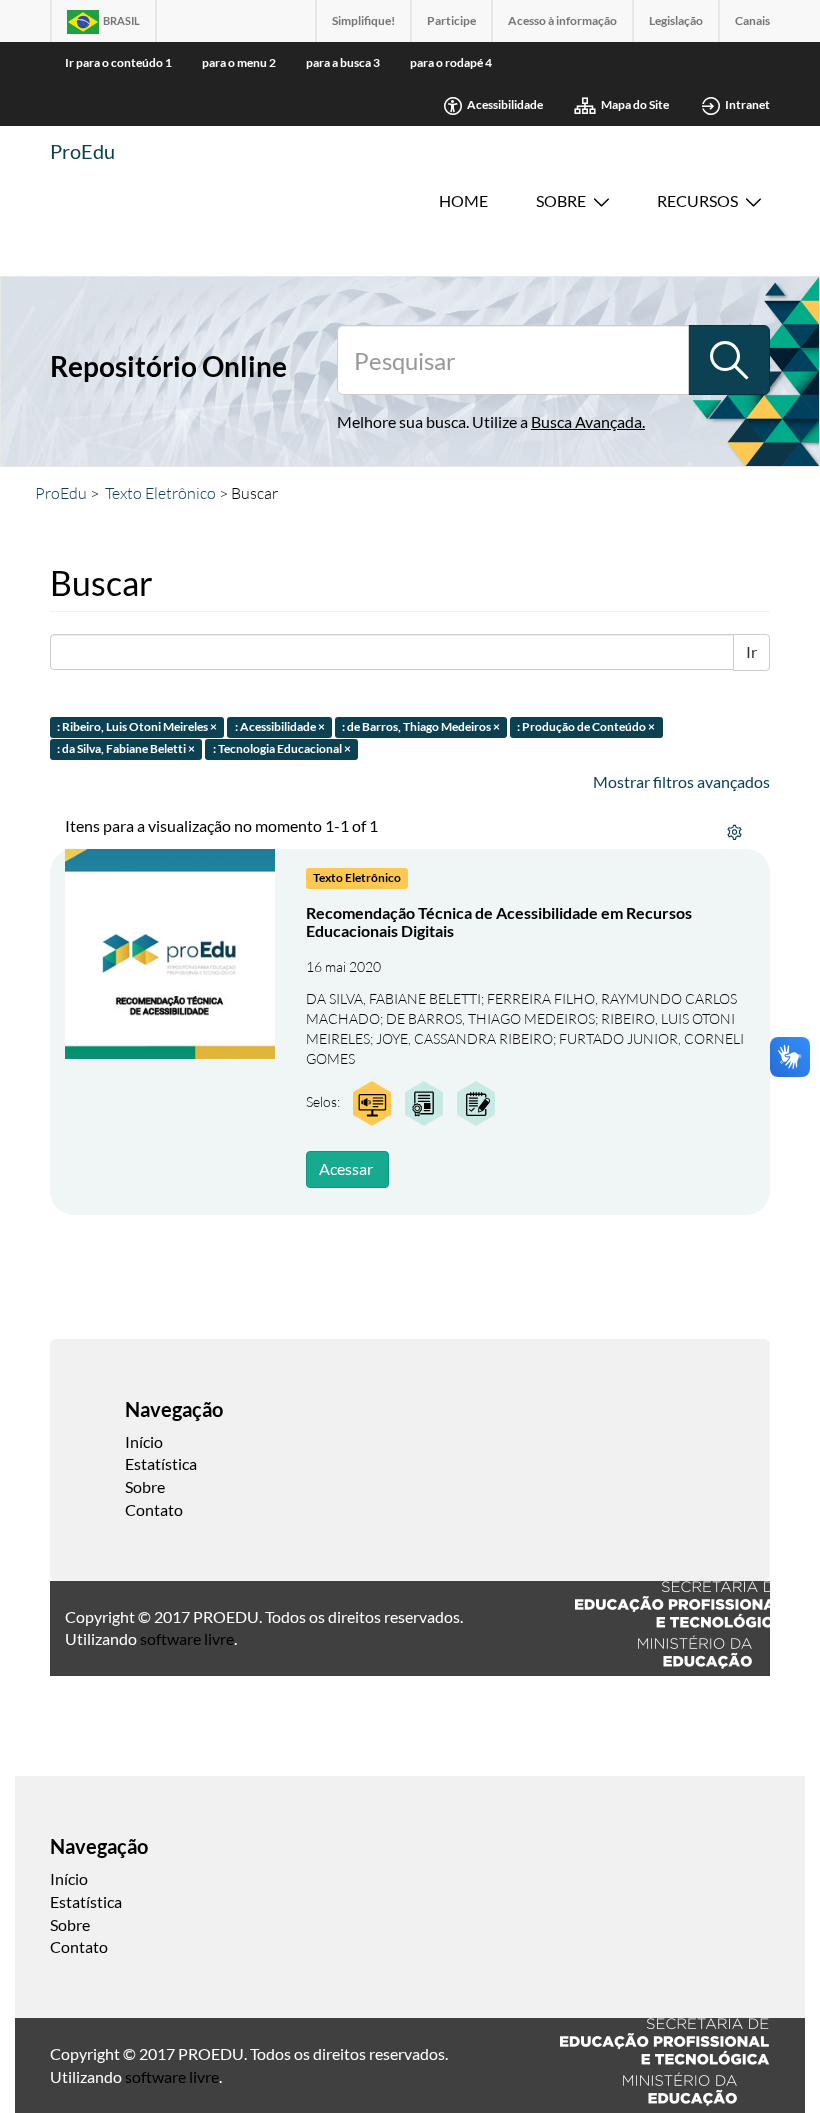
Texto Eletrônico (160, 493)
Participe (451, 20)
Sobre (561, 200)
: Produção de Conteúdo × (586, 726)
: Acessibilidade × (280, 726)
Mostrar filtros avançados (681, 781)
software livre (187, 1638)
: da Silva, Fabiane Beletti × (126, 749)
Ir (751, 651)
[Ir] (729, 360)
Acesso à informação (562, 20)
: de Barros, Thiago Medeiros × (421, 726)
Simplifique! (363, 20)
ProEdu (82, 151)
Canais (752, 20)
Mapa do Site (635, 104)
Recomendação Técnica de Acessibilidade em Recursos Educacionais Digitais (499, 921)
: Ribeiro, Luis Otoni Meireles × (137, 726)
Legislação (676, 20)
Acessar (346, 1168)
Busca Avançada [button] (586, 421)
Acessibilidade (505, 104)
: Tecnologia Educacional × (282, 749)
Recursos (697, 200)
